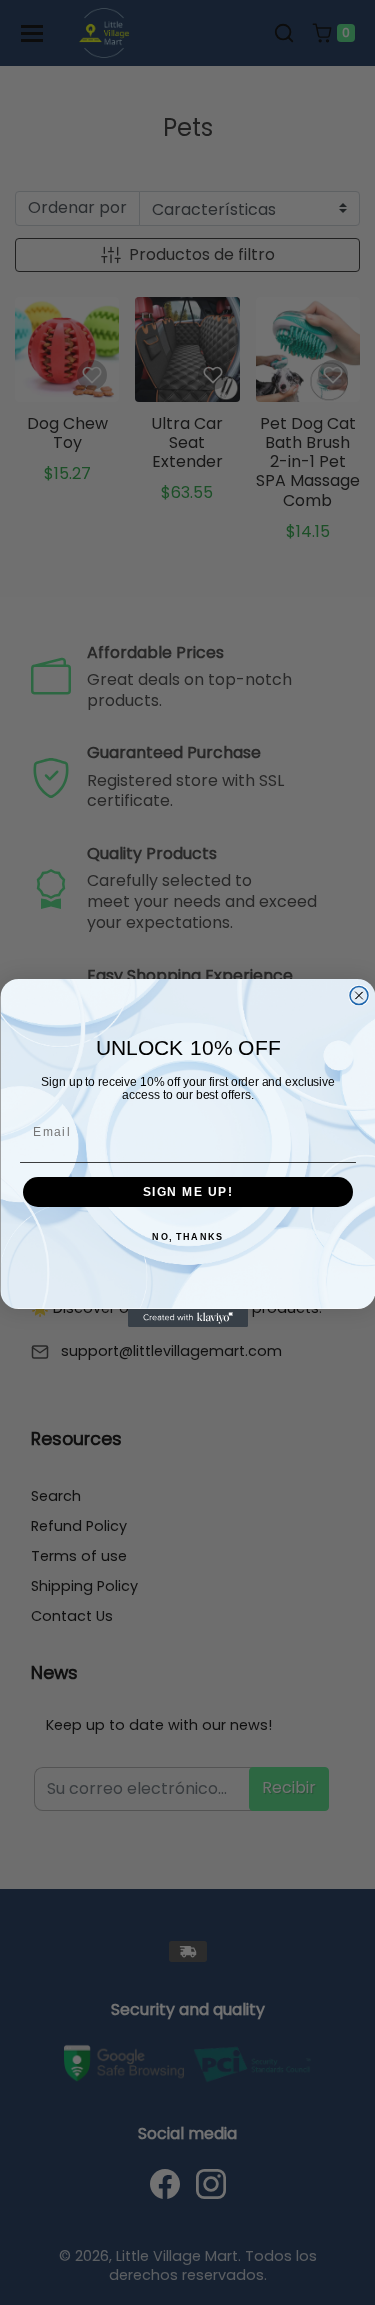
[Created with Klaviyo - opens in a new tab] (188, 1318)
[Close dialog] (359, 995)
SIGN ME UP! (187, 1191)
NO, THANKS (187, 1237)
